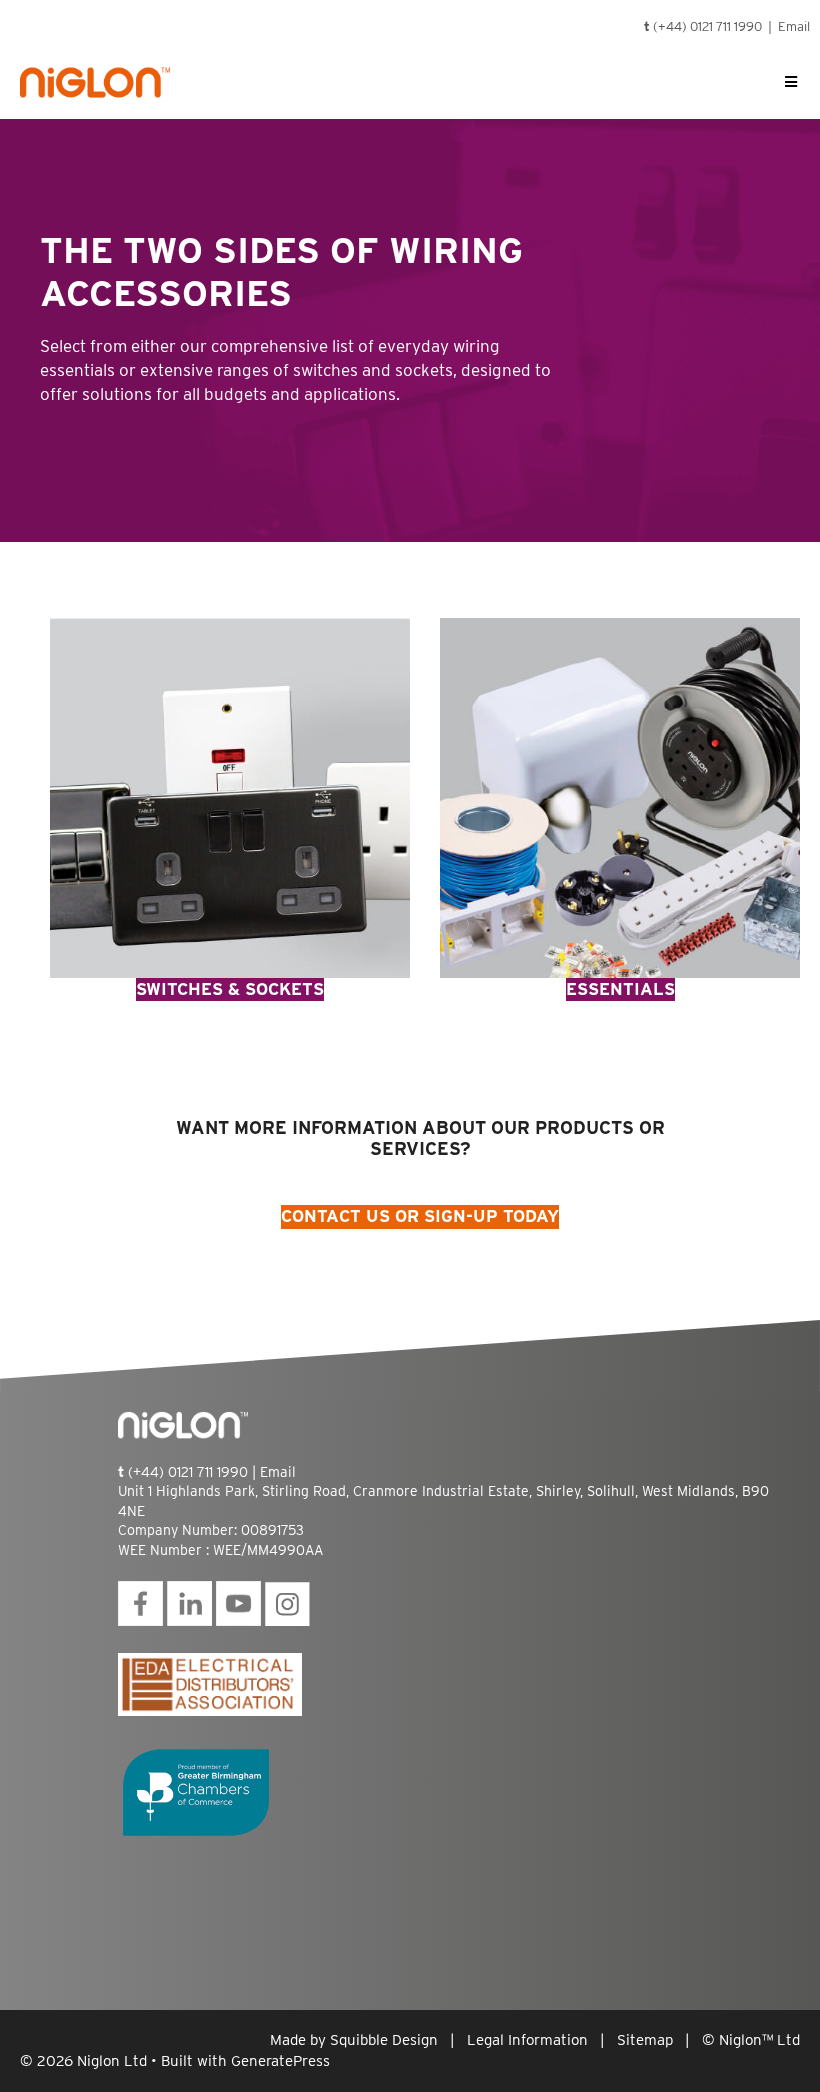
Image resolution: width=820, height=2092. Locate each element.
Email (794, 26)
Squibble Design (384, 2040)
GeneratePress (280, 2061)
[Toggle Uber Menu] (791, 82)
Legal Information (527, 2040)
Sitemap (645, 2040)
